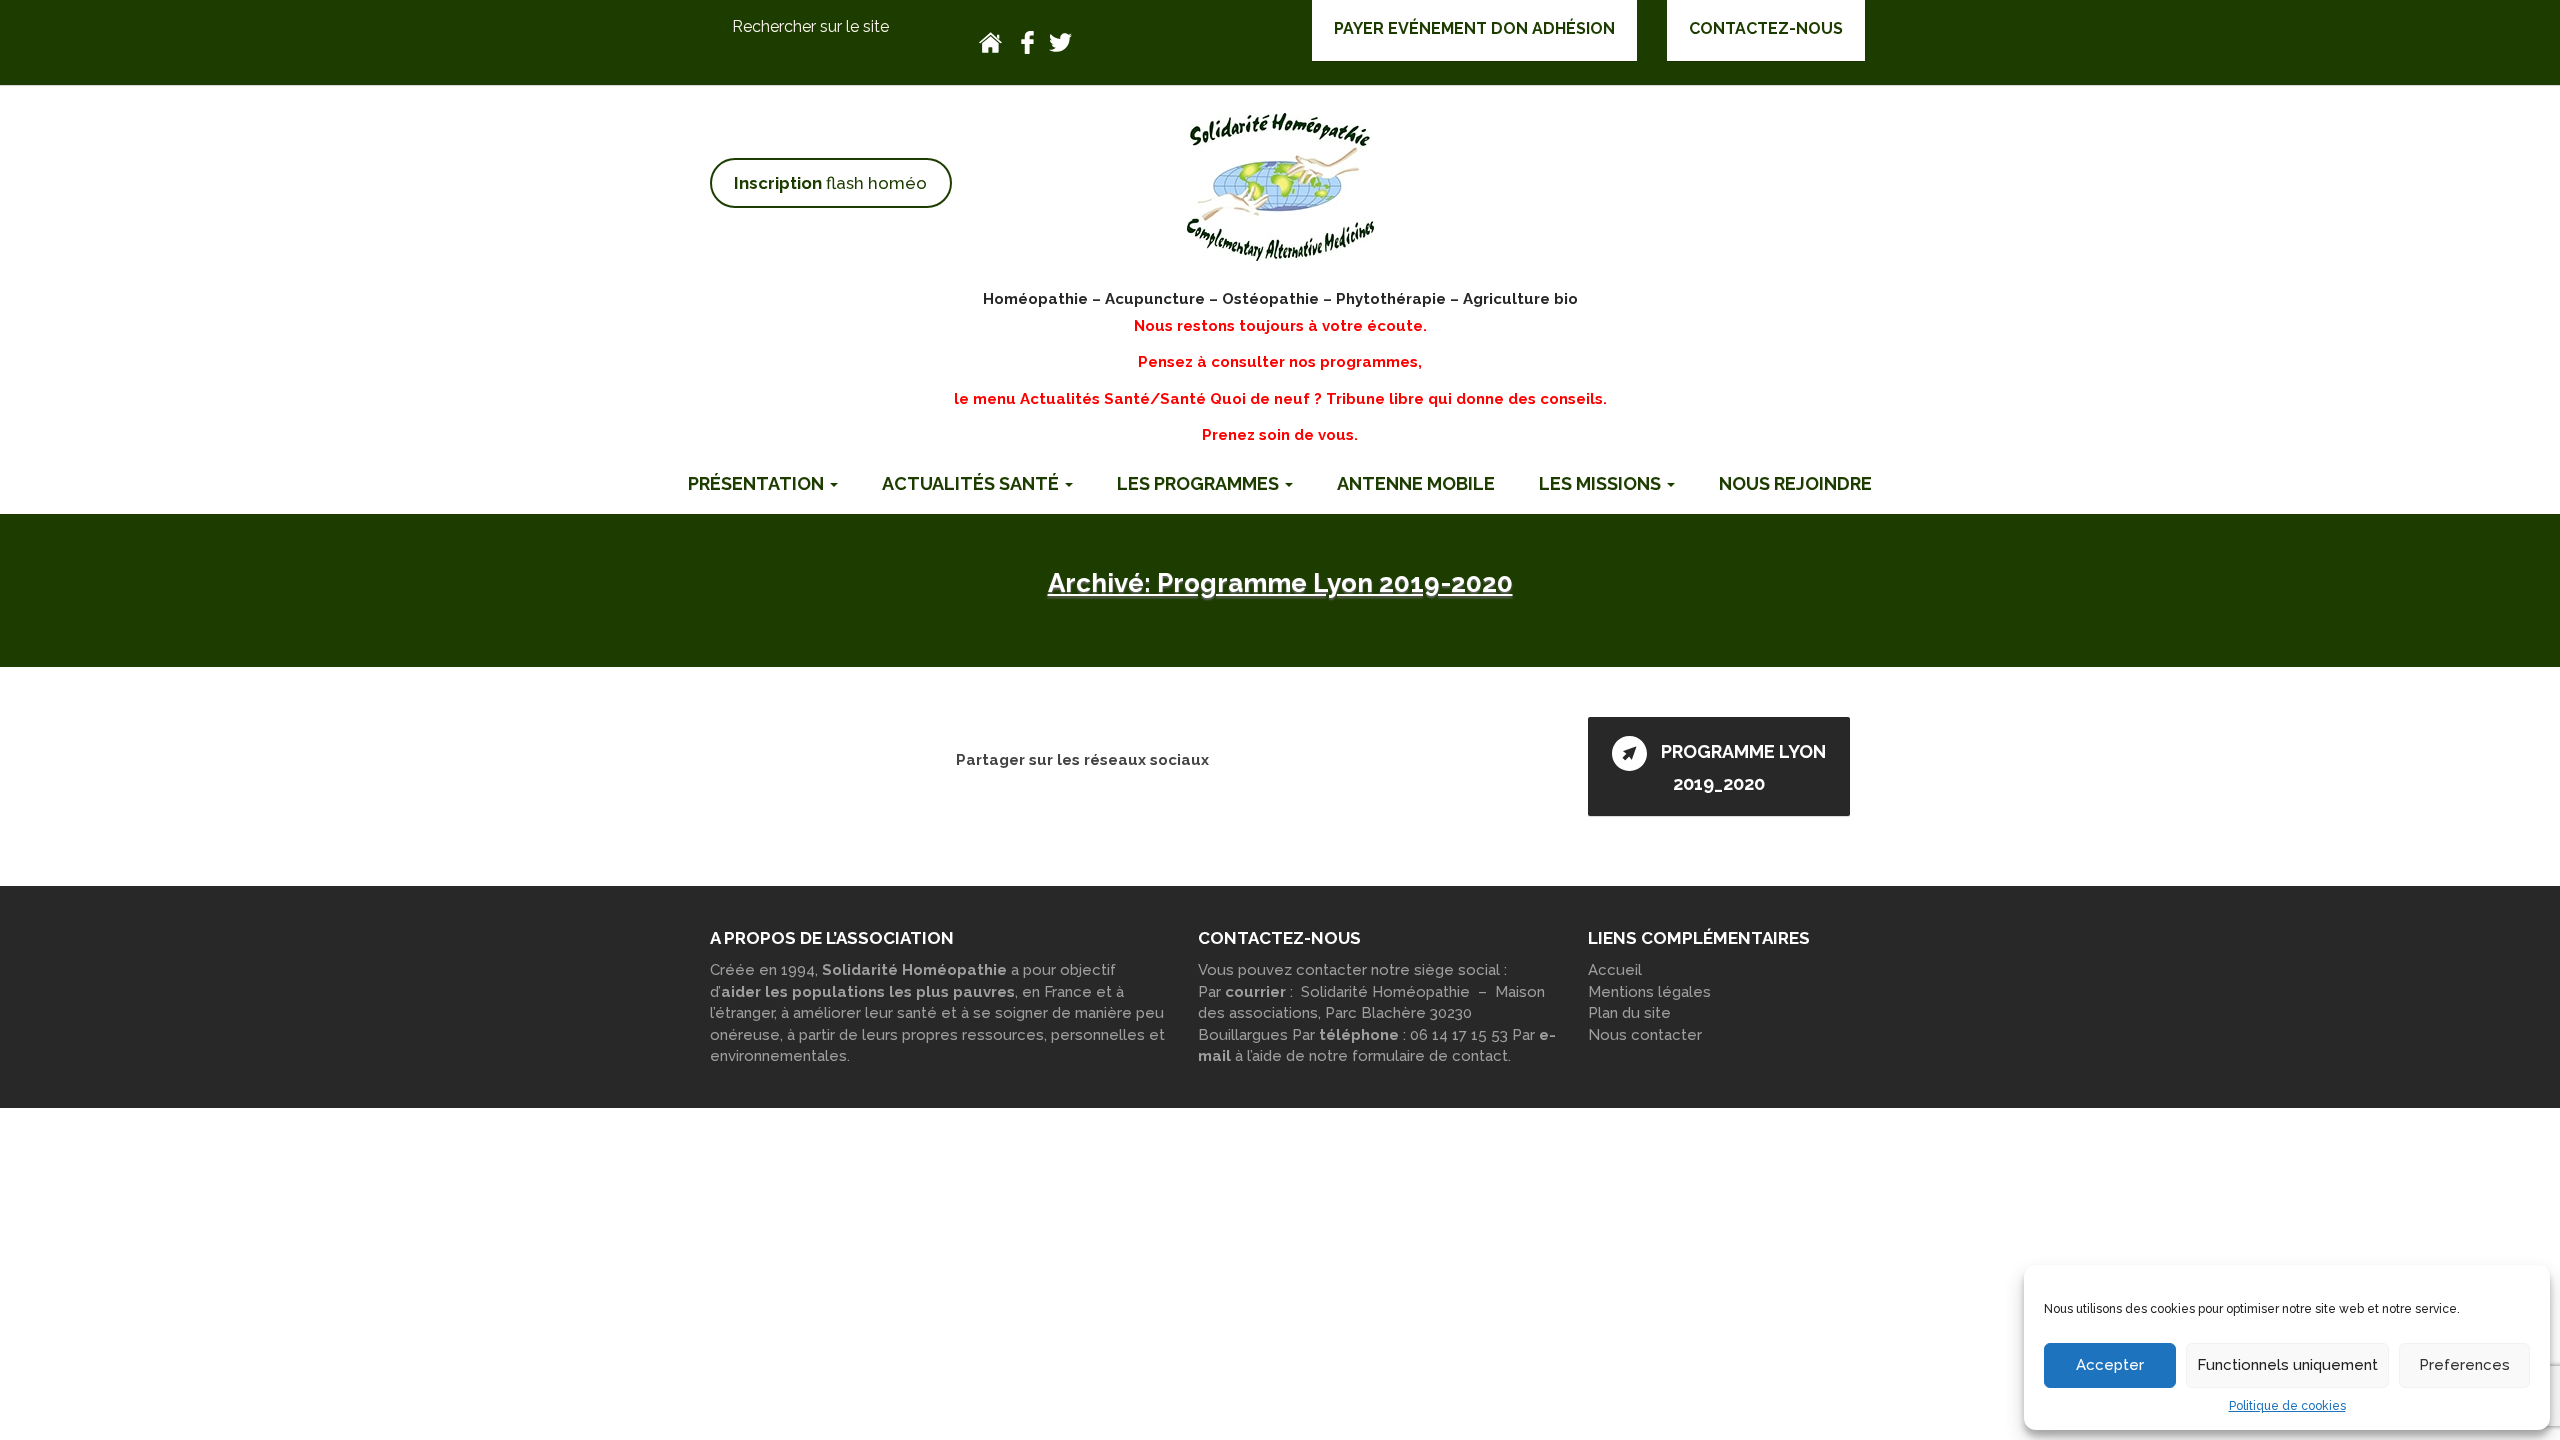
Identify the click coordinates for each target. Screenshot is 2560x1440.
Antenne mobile (1416, 483)
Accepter (2110, 1365)
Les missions (1602, 483)
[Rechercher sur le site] (831, 27)
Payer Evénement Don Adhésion (1474, 28)
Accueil (1615, 970)
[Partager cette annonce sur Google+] (1295, 759)
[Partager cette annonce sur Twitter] (1229, 759)
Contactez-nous (1766, 28)
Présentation (758, 483)
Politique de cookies (2287, 1406)
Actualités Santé (972, 483)
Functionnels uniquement (2287, 1365)
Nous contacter (1645, 1035)
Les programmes (1200, 483)
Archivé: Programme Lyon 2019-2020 (1280, 583)
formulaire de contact (1430, 1056)
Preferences (2464, 1365)
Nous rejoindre (1795, 483)
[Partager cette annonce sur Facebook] (1262, 759)
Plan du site (1629, 1013)
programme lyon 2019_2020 (1741, 768)
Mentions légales (1649, 992)
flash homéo (830, 183)
